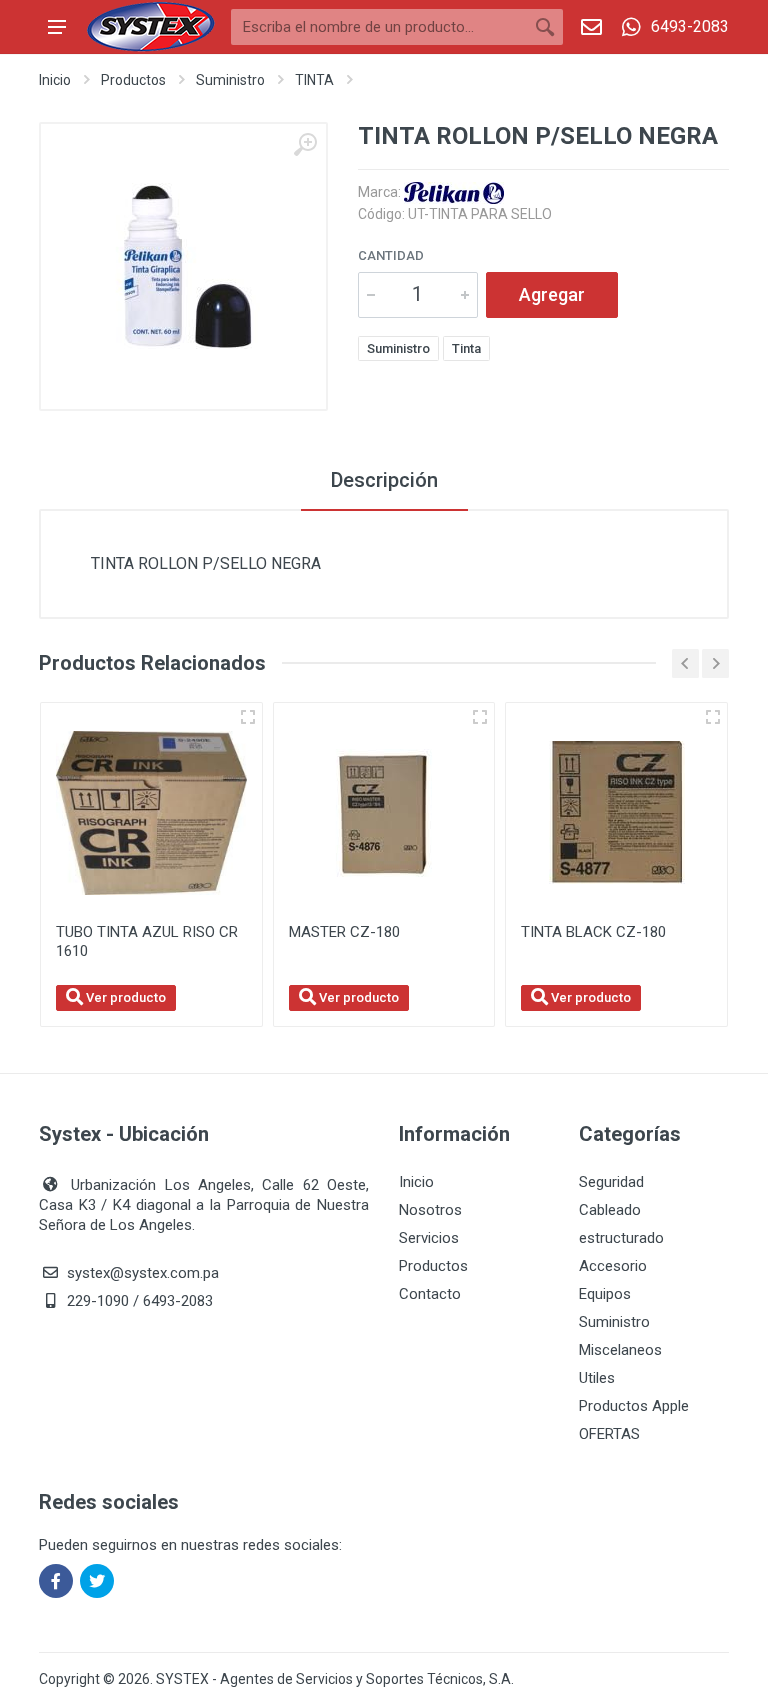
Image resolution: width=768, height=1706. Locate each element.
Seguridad (611, 1182)
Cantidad (391, 255)
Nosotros (430, 1210)
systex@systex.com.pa (143, 1273)
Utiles (597, 1378)
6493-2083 (690, 26)
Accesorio (613, 1266)
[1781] (713, 717)
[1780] (480, 717)
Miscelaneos (620, 1350)
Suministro (230, 80)
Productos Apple (634, 1406)
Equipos (605, 1294)
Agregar (552, 294)
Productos (133, 80)
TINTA (314, 80)
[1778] (248, 717)
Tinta (466, 348)
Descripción (384, 480)
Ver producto (124, 997)
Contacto (430, 1294)
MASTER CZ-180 (344, 932)
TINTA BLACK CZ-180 (593, 932)
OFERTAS (609, 1434)
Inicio (55, 80)
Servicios (429, 1238)
